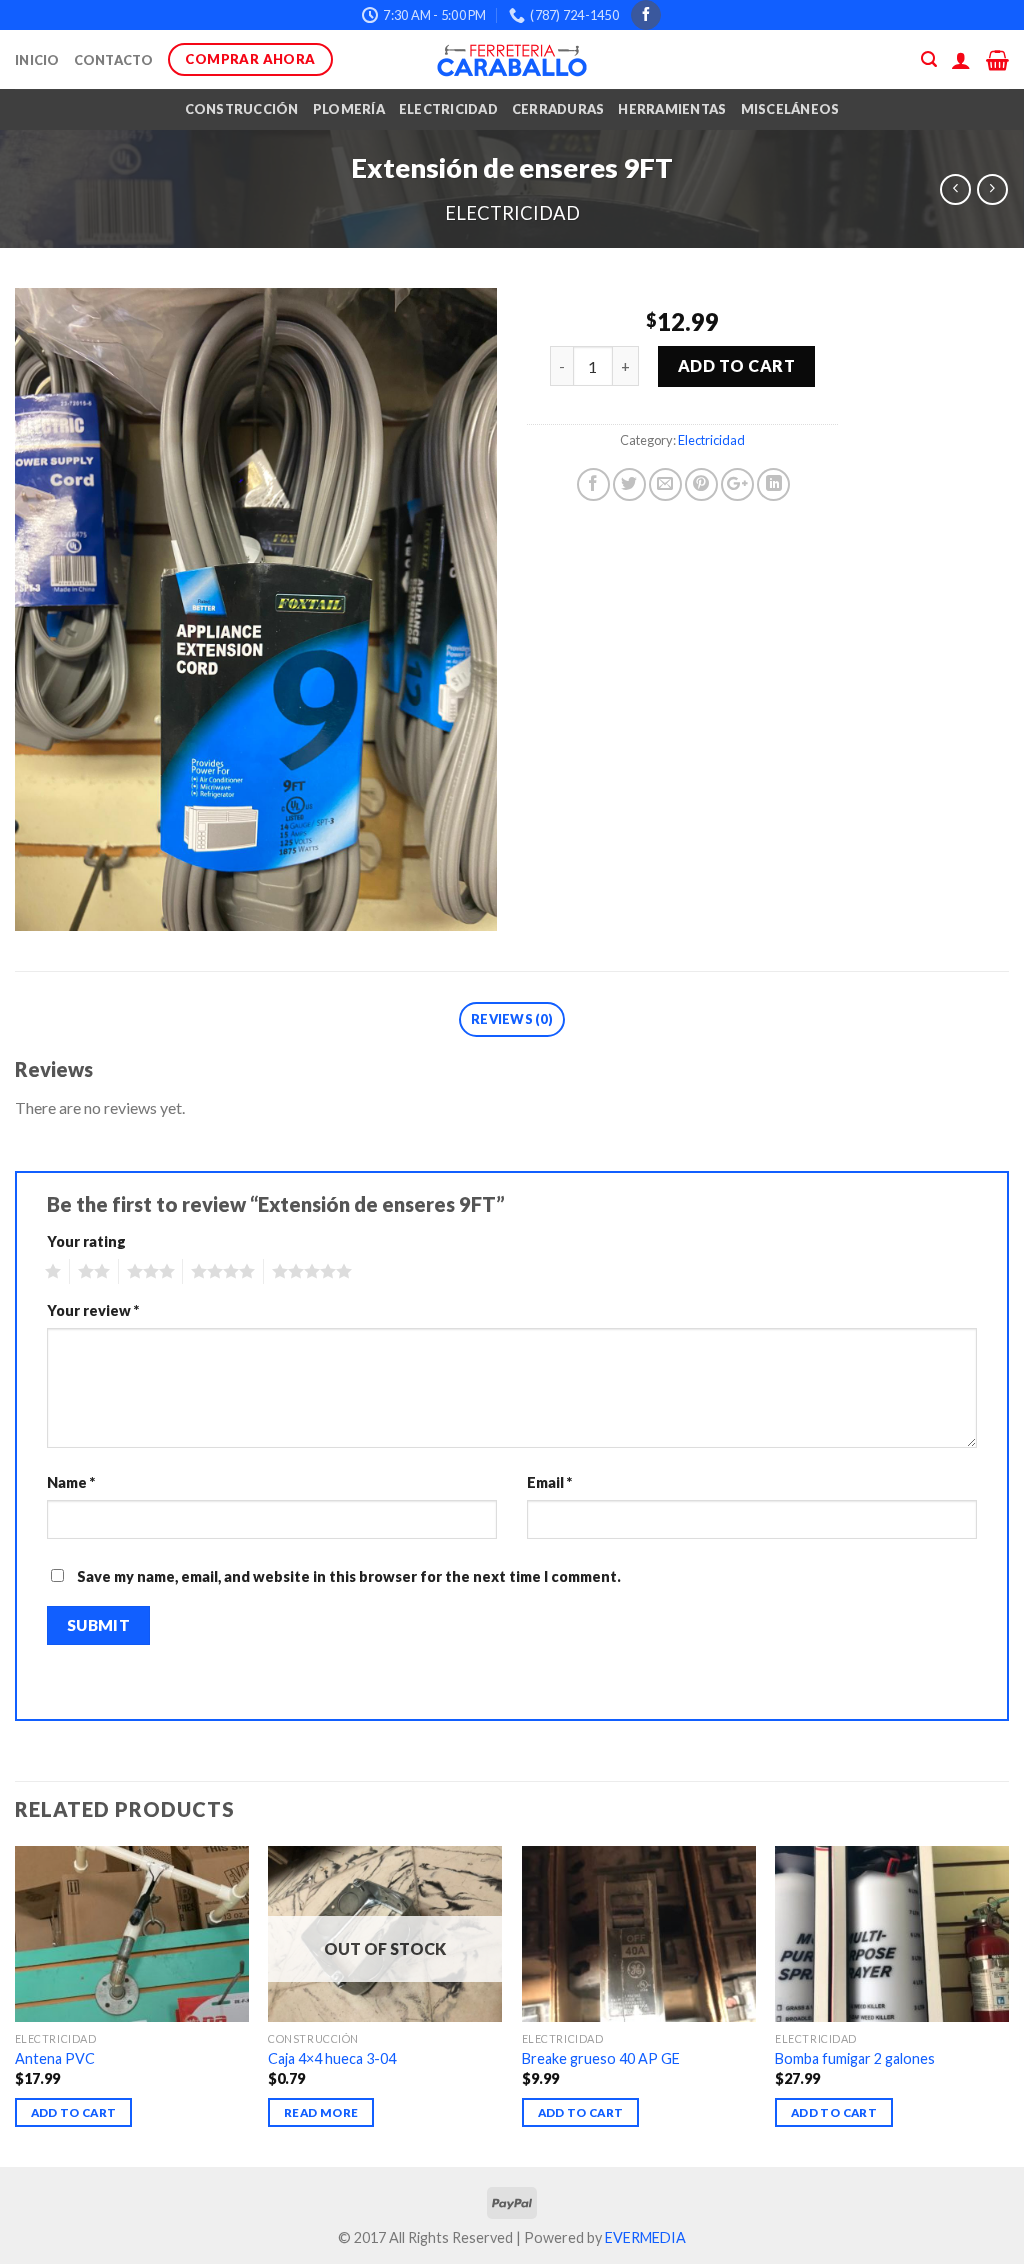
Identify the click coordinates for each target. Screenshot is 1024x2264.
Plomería (349, 109)
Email (549, 1482)
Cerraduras (558, 109)
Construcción (242, 109)
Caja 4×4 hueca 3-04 (332, 2058)
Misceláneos (790, 109)
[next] (1008, 2004)
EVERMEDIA (645, 2237)
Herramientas (672, 109)
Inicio (37, 60)
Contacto (114, 60)
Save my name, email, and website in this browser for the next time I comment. (349, 1576)
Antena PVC (55, 2058)
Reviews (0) (512, 1019)
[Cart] (997, 60)
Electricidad (448, 109)
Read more (321, 2112)
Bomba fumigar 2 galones (855, 2058)
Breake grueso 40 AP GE (601, 2058)
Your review (93, 1310)
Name (71, 1482)
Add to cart (736, 365)
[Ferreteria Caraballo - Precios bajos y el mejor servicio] (512, 60)
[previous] (16, 2004)
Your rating (86, 1241)
